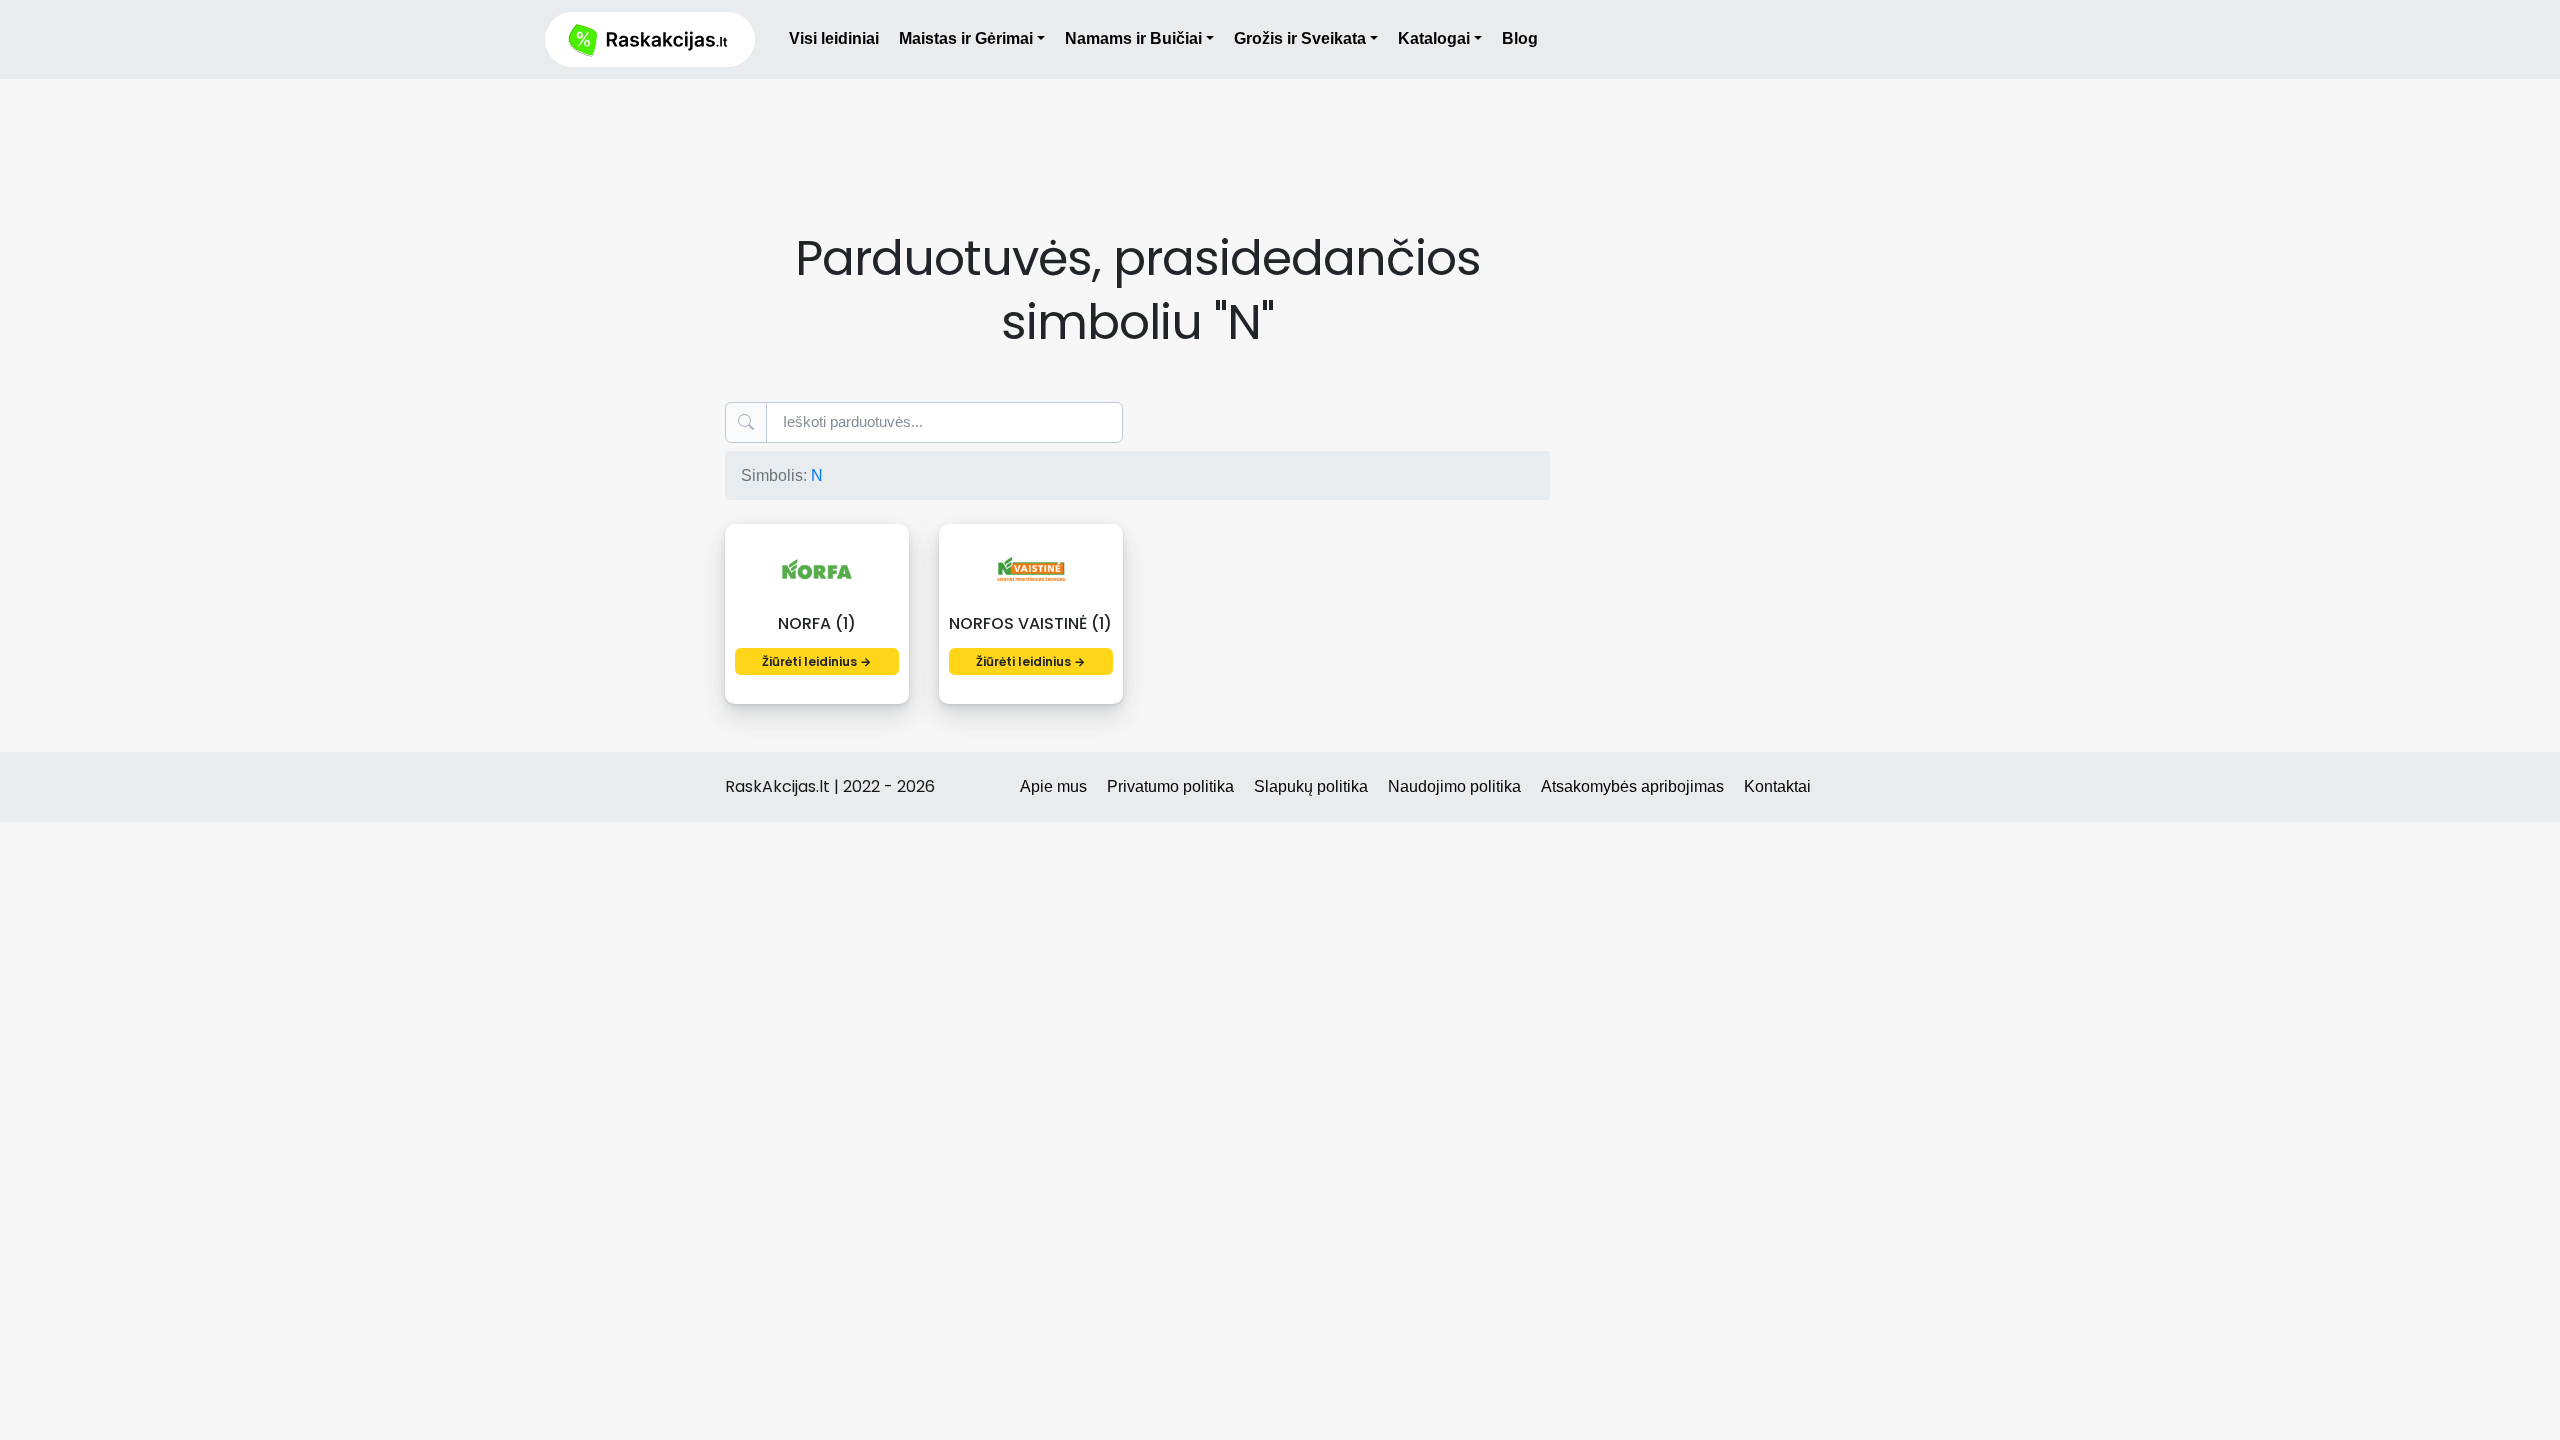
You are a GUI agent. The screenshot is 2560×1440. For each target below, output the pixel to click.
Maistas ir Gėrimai (966, 38)
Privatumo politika (1170, 786)
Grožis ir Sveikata (1300, 38)
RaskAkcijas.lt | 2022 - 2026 (830, 786)
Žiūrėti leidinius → (816, 661)
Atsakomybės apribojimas (1632, 786)
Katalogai (1434, 38)
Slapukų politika (1311, 786)
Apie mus (1053, 786)
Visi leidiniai (834, 38)
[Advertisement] (1138, 133)
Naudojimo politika (1454, 786)
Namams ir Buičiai (1133, 38)
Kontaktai (1777, 786)
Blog (1520, 38)
